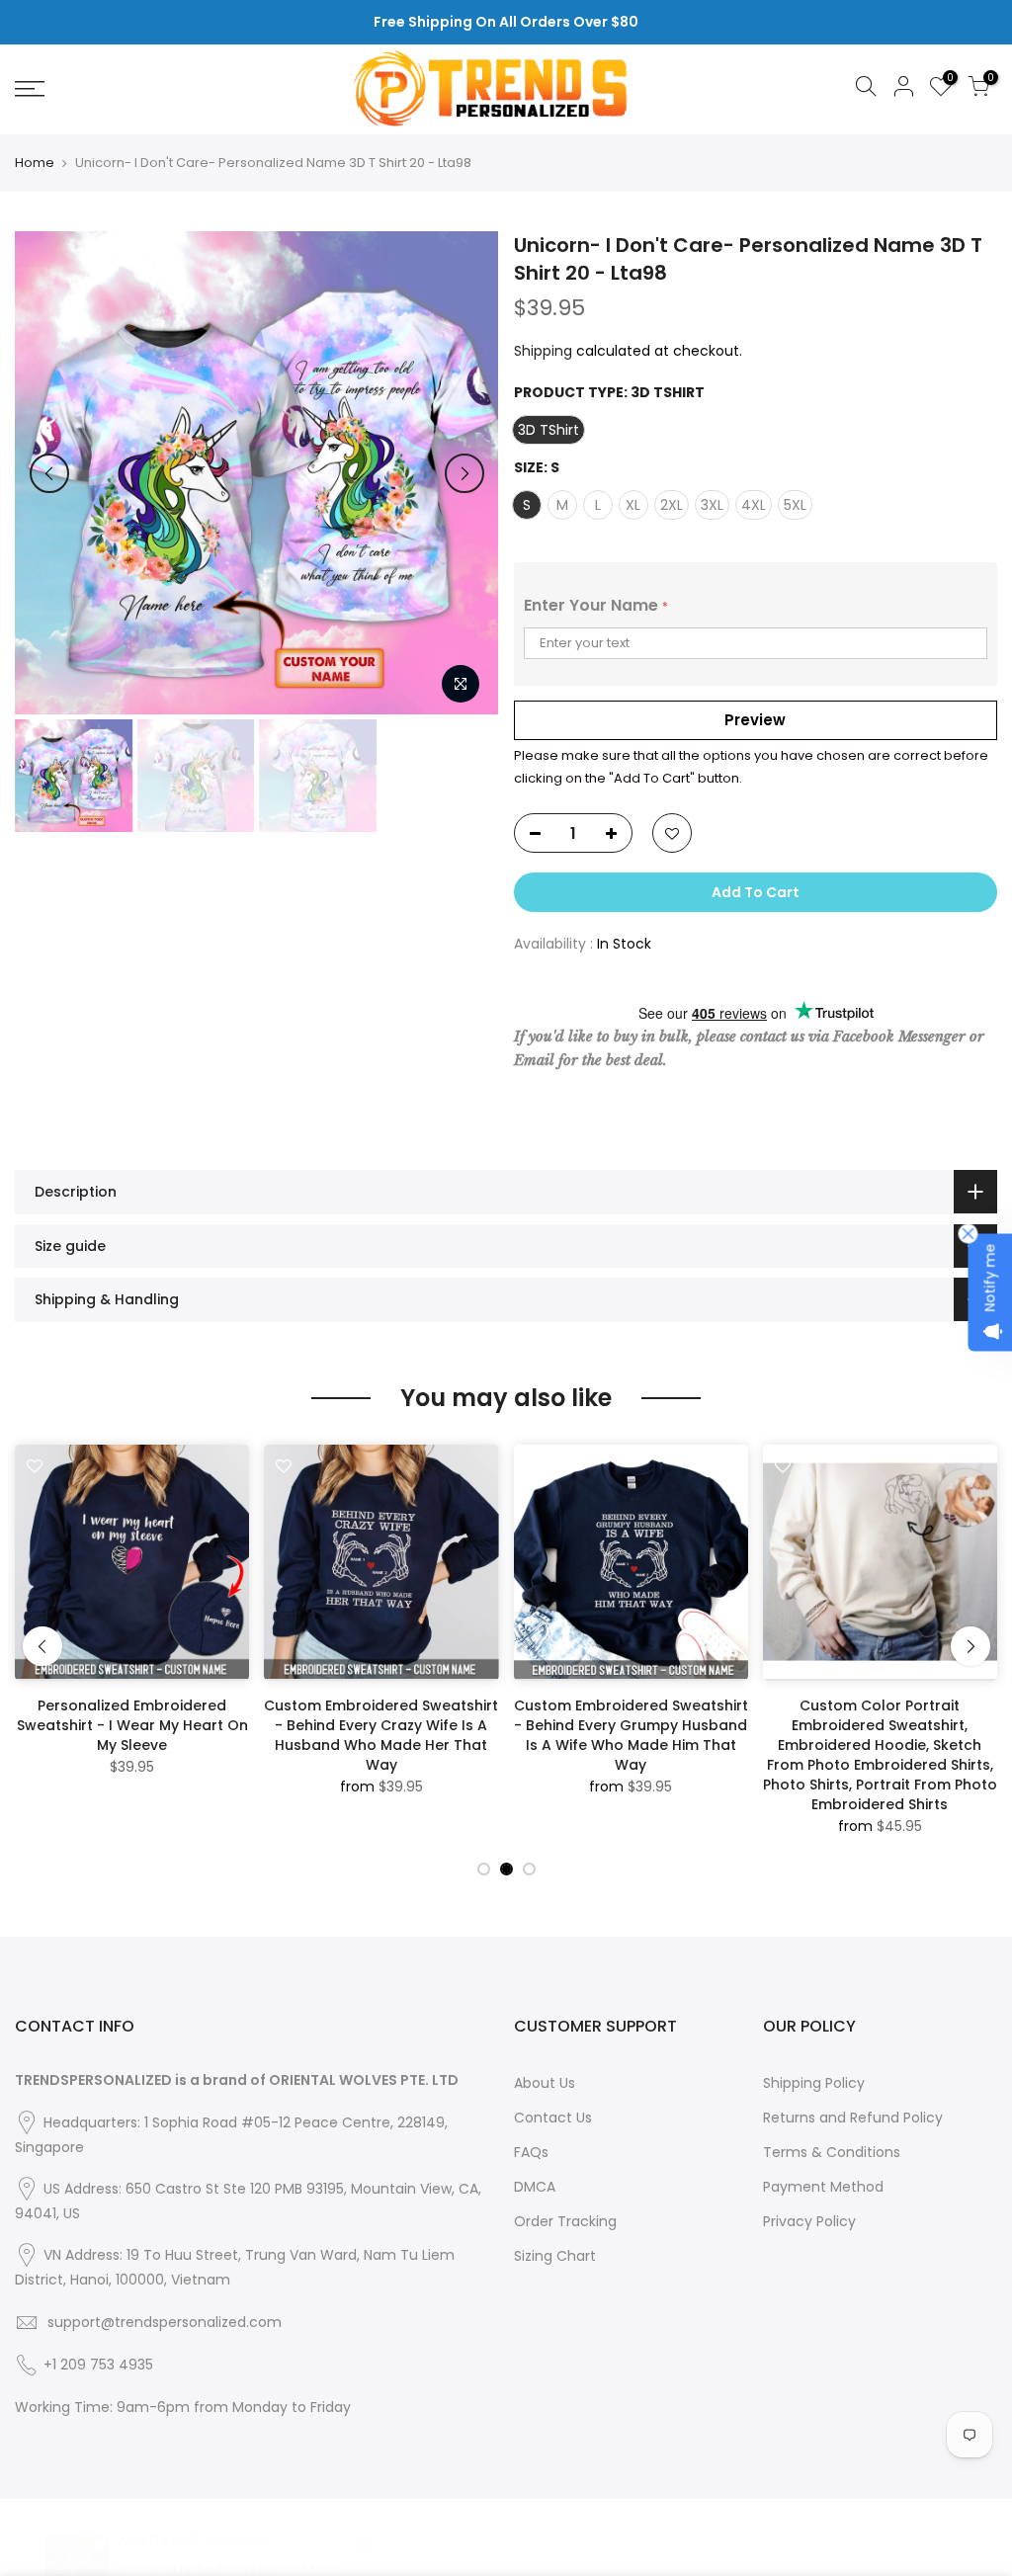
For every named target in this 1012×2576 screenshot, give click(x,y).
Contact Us (553, 2118)
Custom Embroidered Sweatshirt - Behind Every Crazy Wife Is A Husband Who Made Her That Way (381, 1735)
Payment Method (823, 2187)
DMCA (535, 2187)
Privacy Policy (809, 2221)
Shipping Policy (814, 2083)
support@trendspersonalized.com (165, 2322)
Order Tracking (565, 2221)
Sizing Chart (555, 2256)
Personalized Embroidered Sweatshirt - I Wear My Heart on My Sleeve (132, 1725)
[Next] (464, 473)
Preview (755, 720)
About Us (545, 2083)
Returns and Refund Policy (853, 2118)
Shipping (543, 351)
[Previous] (49, 473)
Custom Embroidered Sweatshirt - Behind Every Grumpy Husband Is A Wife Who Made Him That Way (631, 1735)
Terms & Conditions (832, 2152)
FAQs (531, 2152)
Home (35, 163)
